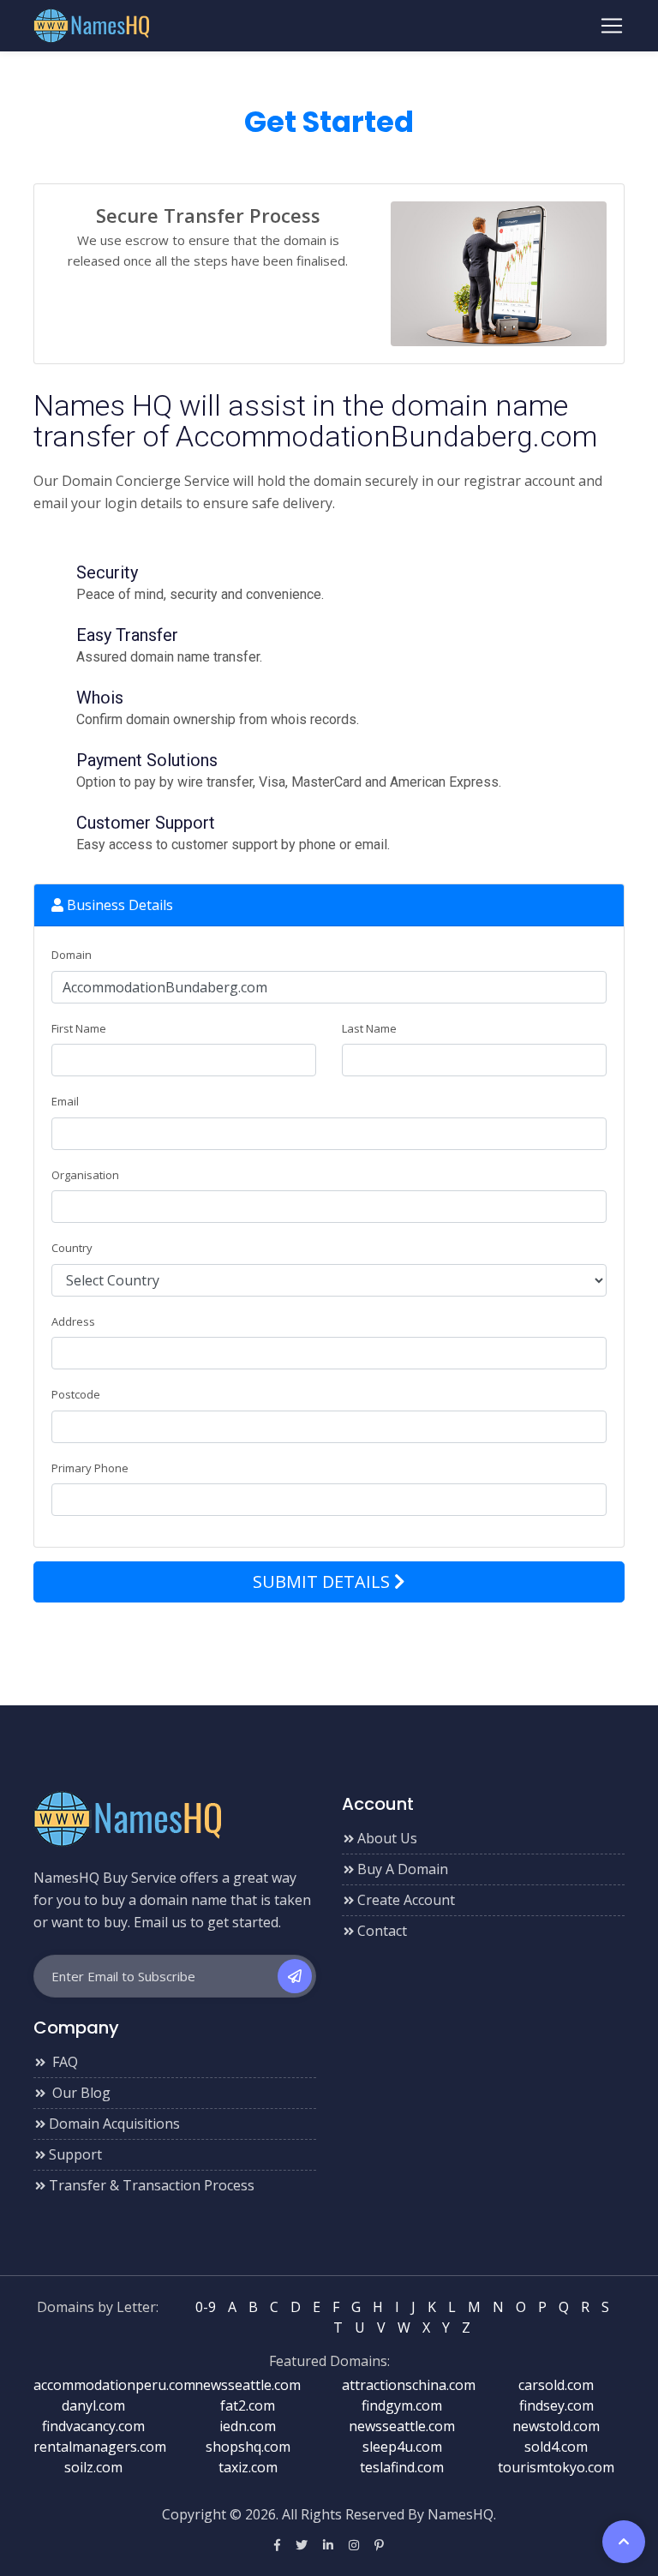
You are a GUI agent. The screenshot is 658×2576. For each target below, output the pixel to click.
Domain (72, 955)
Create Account (406, 1900)
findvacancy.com (93, 2426)
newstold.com (556, 2426)
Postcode (76, 1394)
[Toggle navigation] (612, 26)
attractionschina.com (409, 2385)
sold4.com (556, 2447)
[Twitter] (302, 2545)
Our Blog (80, 2093)
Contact (382, 1931)
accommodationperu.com (114, 2385)
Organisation (85, 1175)
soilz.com (93, 2467)
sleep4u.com (402, 2447)
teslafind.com (402, 2467)
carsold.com (556, 2385)
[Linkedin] (328, 2545)
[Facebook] (277, 2545)
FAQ (63, 2062)
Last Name (369, 1028)
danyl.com (93, 2405)
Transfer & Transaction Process (152, 2185)
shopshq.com (248, 2447)
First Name (79, 1028)
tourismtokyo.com (556, 2467)
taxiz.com (248, 2467)
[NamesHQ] (127, 1818)
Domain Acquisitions (114, 2124)
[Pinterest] (379, 2545)
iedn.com (248, 2426)
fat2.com (248, 2405)
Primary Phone (90, 1468)
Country (72, 1248)
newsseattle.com (248, 2385)
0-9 (206, 2307)
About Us (387, 1838)
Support (75, 2154)
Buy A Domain (403, 1869)
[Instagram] (354, 2545)
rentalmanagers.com (100, 2447)
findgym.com (402, 2405)
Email (65, 1101)
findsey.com (556, 2405)
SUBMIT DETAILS (323, 1582)
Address (73, 1321)
